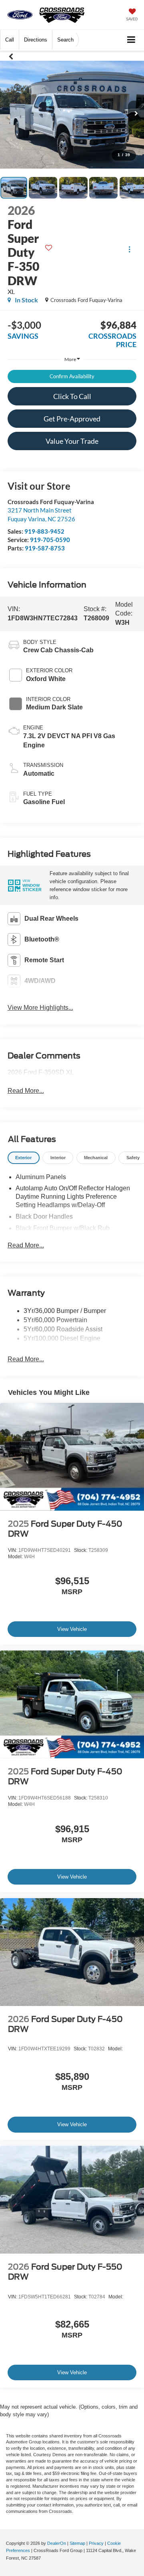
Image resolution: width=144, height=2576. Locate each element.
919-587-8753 (45, 548)
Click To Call (72, 396)
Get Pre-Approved (72, 419)
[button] (10, 40)
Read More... (26, 1091)
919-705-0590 (50, 540)
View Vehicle (72, 1629)
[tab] (24, 1158)
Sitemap (77, 2543)
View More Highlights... (40, 1008)
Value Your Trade (72, 441)
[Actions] (129, 249)
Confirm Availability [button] (72, 376)
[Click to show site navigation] (131, 40)
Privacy (96, 2543)
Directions (36, 40)
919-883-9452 (44, 531)
